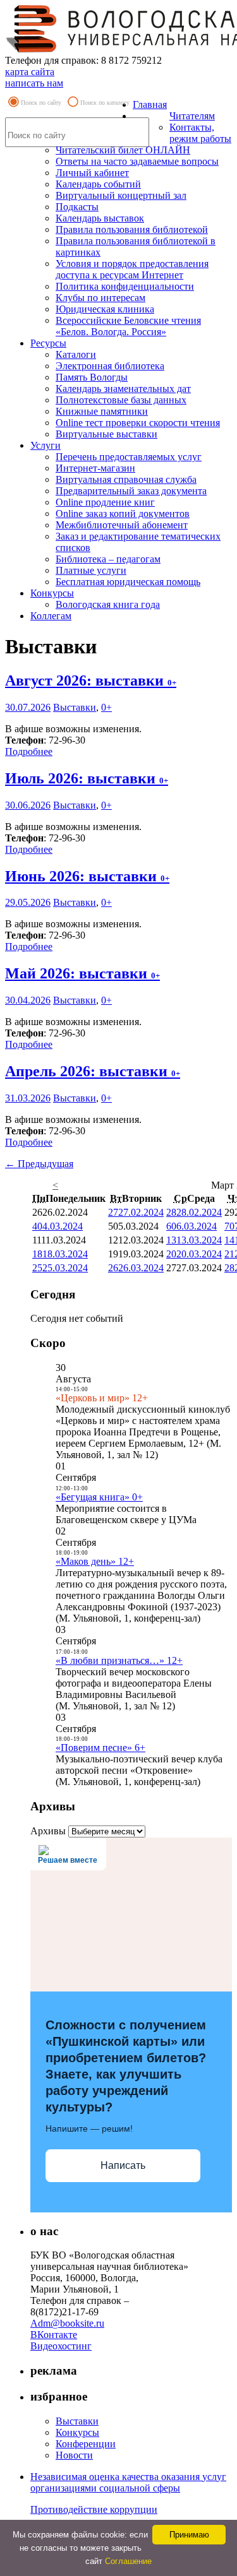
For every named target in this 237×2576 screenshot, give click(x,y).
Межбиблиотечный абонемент (122, 525)
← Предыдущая (39, 1164)
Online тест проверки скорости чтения (138, 423)
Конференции (86, 2444)
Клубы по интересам (100, 298)
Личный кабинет (92, 173)
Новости (74, 2455)
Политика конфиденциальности (125, 286)
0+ (106, 707)
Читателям (192, 116)
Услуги (46, 445)
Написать (123, 2165)
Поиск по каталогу (105, 103)
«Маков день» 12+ (95, 1561)
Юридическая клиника (105, 309)
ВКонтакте (54, 2335)
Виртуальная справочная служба (126, 479)
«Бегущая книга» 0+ (99, 1497)
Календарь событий (98, 184)
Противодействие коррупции (94, 2509)
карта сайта (30, 72)
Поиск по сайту (41, 103)
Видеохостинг (61, 2346)
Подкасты (77, 207)
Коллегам (51, 616)
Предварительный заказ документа (131, 491)
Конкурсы (52, 593)
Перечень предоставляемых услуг (129, 457)
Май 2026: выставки (82, 973)
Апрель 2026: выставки (93, 1071)
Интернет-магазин (95, 468)
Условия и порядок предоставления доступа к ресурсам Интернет (132, 269)
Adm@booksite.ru (67, 2323)
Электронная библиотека (110, 366)
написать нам (34, 83)
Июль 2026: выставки (87, 778)
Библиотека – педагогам (108, 559)
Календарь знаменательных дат (123, 389)
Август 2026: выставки (91, 680)
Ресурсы (48, 343)
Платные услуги (91, 570)
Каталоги (76, 354)
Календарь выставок (100, 218)
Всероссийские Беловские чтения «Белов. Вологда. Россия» (128, 326)
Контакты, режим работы (200, 133)
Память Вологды (92, 377)
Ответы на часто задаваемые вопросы (137, 161)
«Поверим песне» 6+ (100, 1748)
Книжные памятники (102, 411)
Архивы (48, 1831)
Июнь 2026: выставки (87, 876)
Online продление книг (105, 502)
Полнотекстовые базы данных (121, 400)
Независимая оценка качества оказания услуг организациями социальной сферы (128, 2482)
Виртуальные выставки (106, 434)
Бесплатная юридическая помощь (128, 582)
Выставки (75, 707)
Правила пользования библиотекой (132, 229)
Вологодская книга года (108, 604)
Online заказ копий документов (123, 513)
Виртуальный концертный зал (121, 195)
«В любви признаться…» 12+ (119, 1660)
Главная (150, 104)
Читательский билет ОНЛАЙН (123, 150)
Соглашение (128, 2561)
